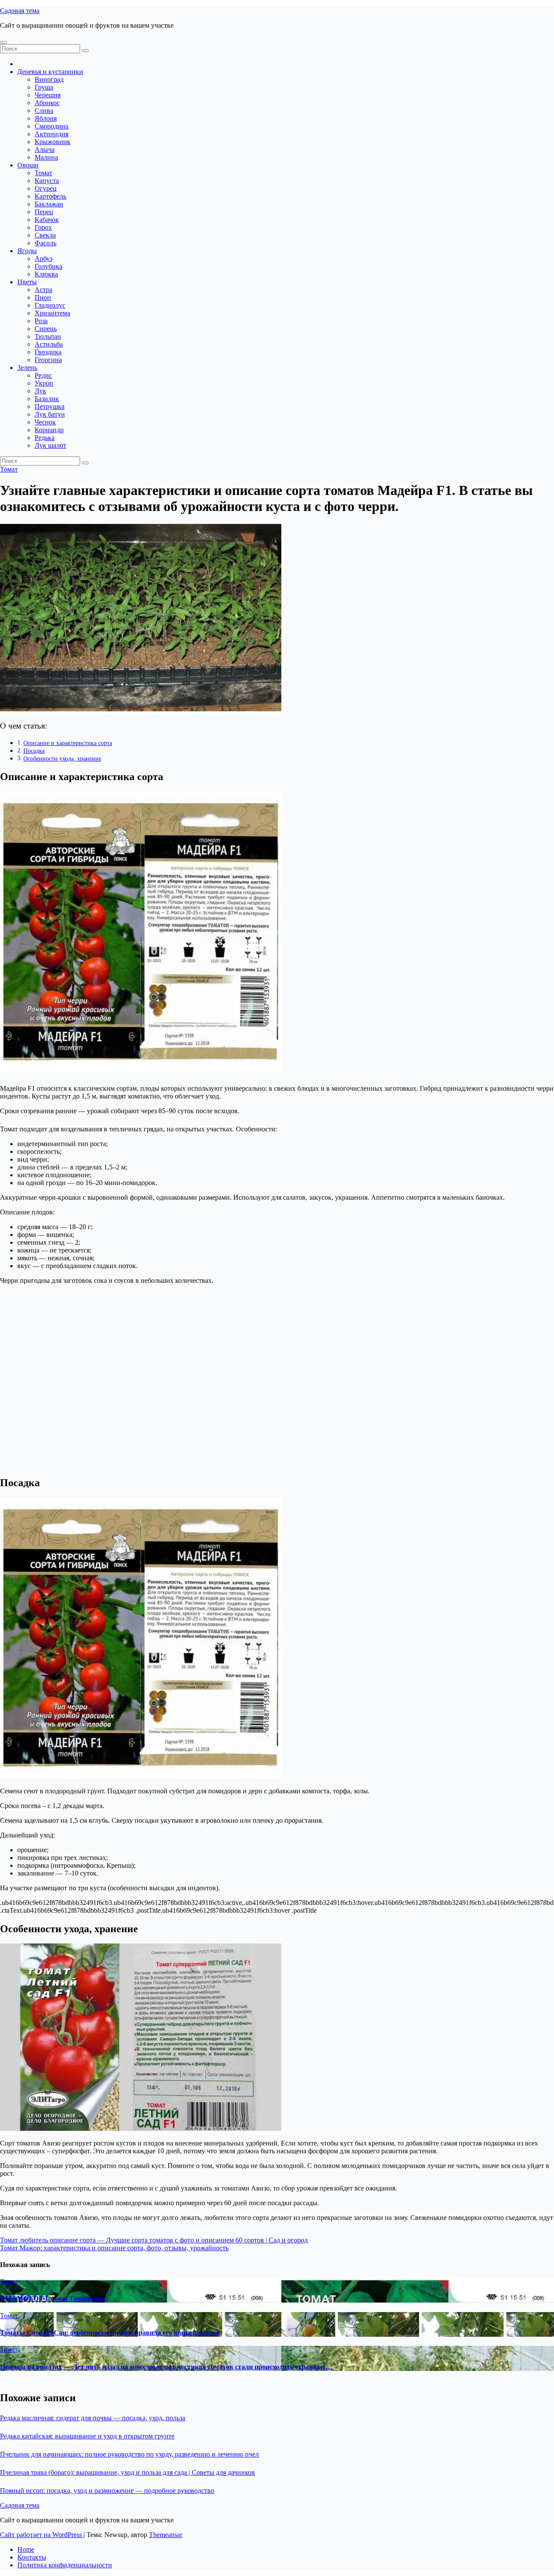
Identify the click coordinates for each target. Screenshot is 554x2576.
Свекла (45, 235)
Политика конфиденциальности (65, 2565)
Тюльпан (48, 336)
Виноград (49, 79)
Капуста (47, 181)
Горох (43, 227)
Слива (44, 111)
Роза (41, 321)
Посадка (34, 751)
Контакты (32, 2557)
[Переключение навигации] (3, 42)
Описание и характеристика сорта (68, 743)
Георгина (48, 360)
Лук (40, 391)
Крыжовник (53, 142)
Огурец (46, 188)
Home (26, 2549)
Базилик (47, 399)
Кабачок (47, 220)
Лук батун (50, 414)
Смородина (52, 126)
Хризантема (52, 313)
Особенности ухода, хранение (62, 758)
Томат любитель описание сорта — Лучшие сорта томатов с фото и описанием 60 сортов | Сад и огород (154, 2240)
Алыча (45, 149)
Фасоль (45, 243)
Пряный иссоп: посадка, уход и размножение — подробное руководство (107, 2491)
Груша (44, 87)
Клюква (46, 274)
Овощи (28, 165)
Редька (45, 438)
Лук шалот (50, 445)
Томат (43, 173)
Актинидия (52, 134)
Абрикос (47, 103)
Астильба (49, 344)
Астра (43, 290)
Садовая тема (20, 11)
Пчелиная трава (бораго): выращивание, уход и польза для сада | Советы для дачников (127, 2472)
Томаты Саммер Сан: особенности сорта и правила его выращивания (110, 2333)
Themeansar (166, 2535)
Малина (46, 157)
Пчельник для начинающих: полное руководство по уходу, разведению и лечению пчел (129, 2454)
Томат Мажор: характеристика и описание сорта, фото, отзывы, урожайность (114, 2248)
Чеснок (45, 422)
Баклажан (49, 204)
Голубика (48, 266)
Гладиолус (50, 305)
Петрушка (50, 406)
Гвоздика (48, 352)
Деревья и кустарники (50, 72)
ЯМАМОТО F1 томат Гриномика (53, 2298)
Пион (43, 297)
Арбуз (43, 259)
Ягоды (27, 251)
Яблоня (46, 118)
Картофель (50, 196)
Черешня (48, 95)
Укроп (44, 383)
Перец (44, 212)
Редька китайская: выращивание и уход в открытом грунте (87, 2436)
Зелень (27, 368)
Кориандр (49, 430)
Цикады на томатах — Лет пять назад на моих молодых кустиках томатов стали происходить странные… (166, 2367)
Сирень (46, 329)
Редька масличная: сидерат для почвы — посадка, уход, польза (93, 2418)
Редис (43, 375)
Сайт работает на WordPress (42, 2535)
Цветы (27, 282)
